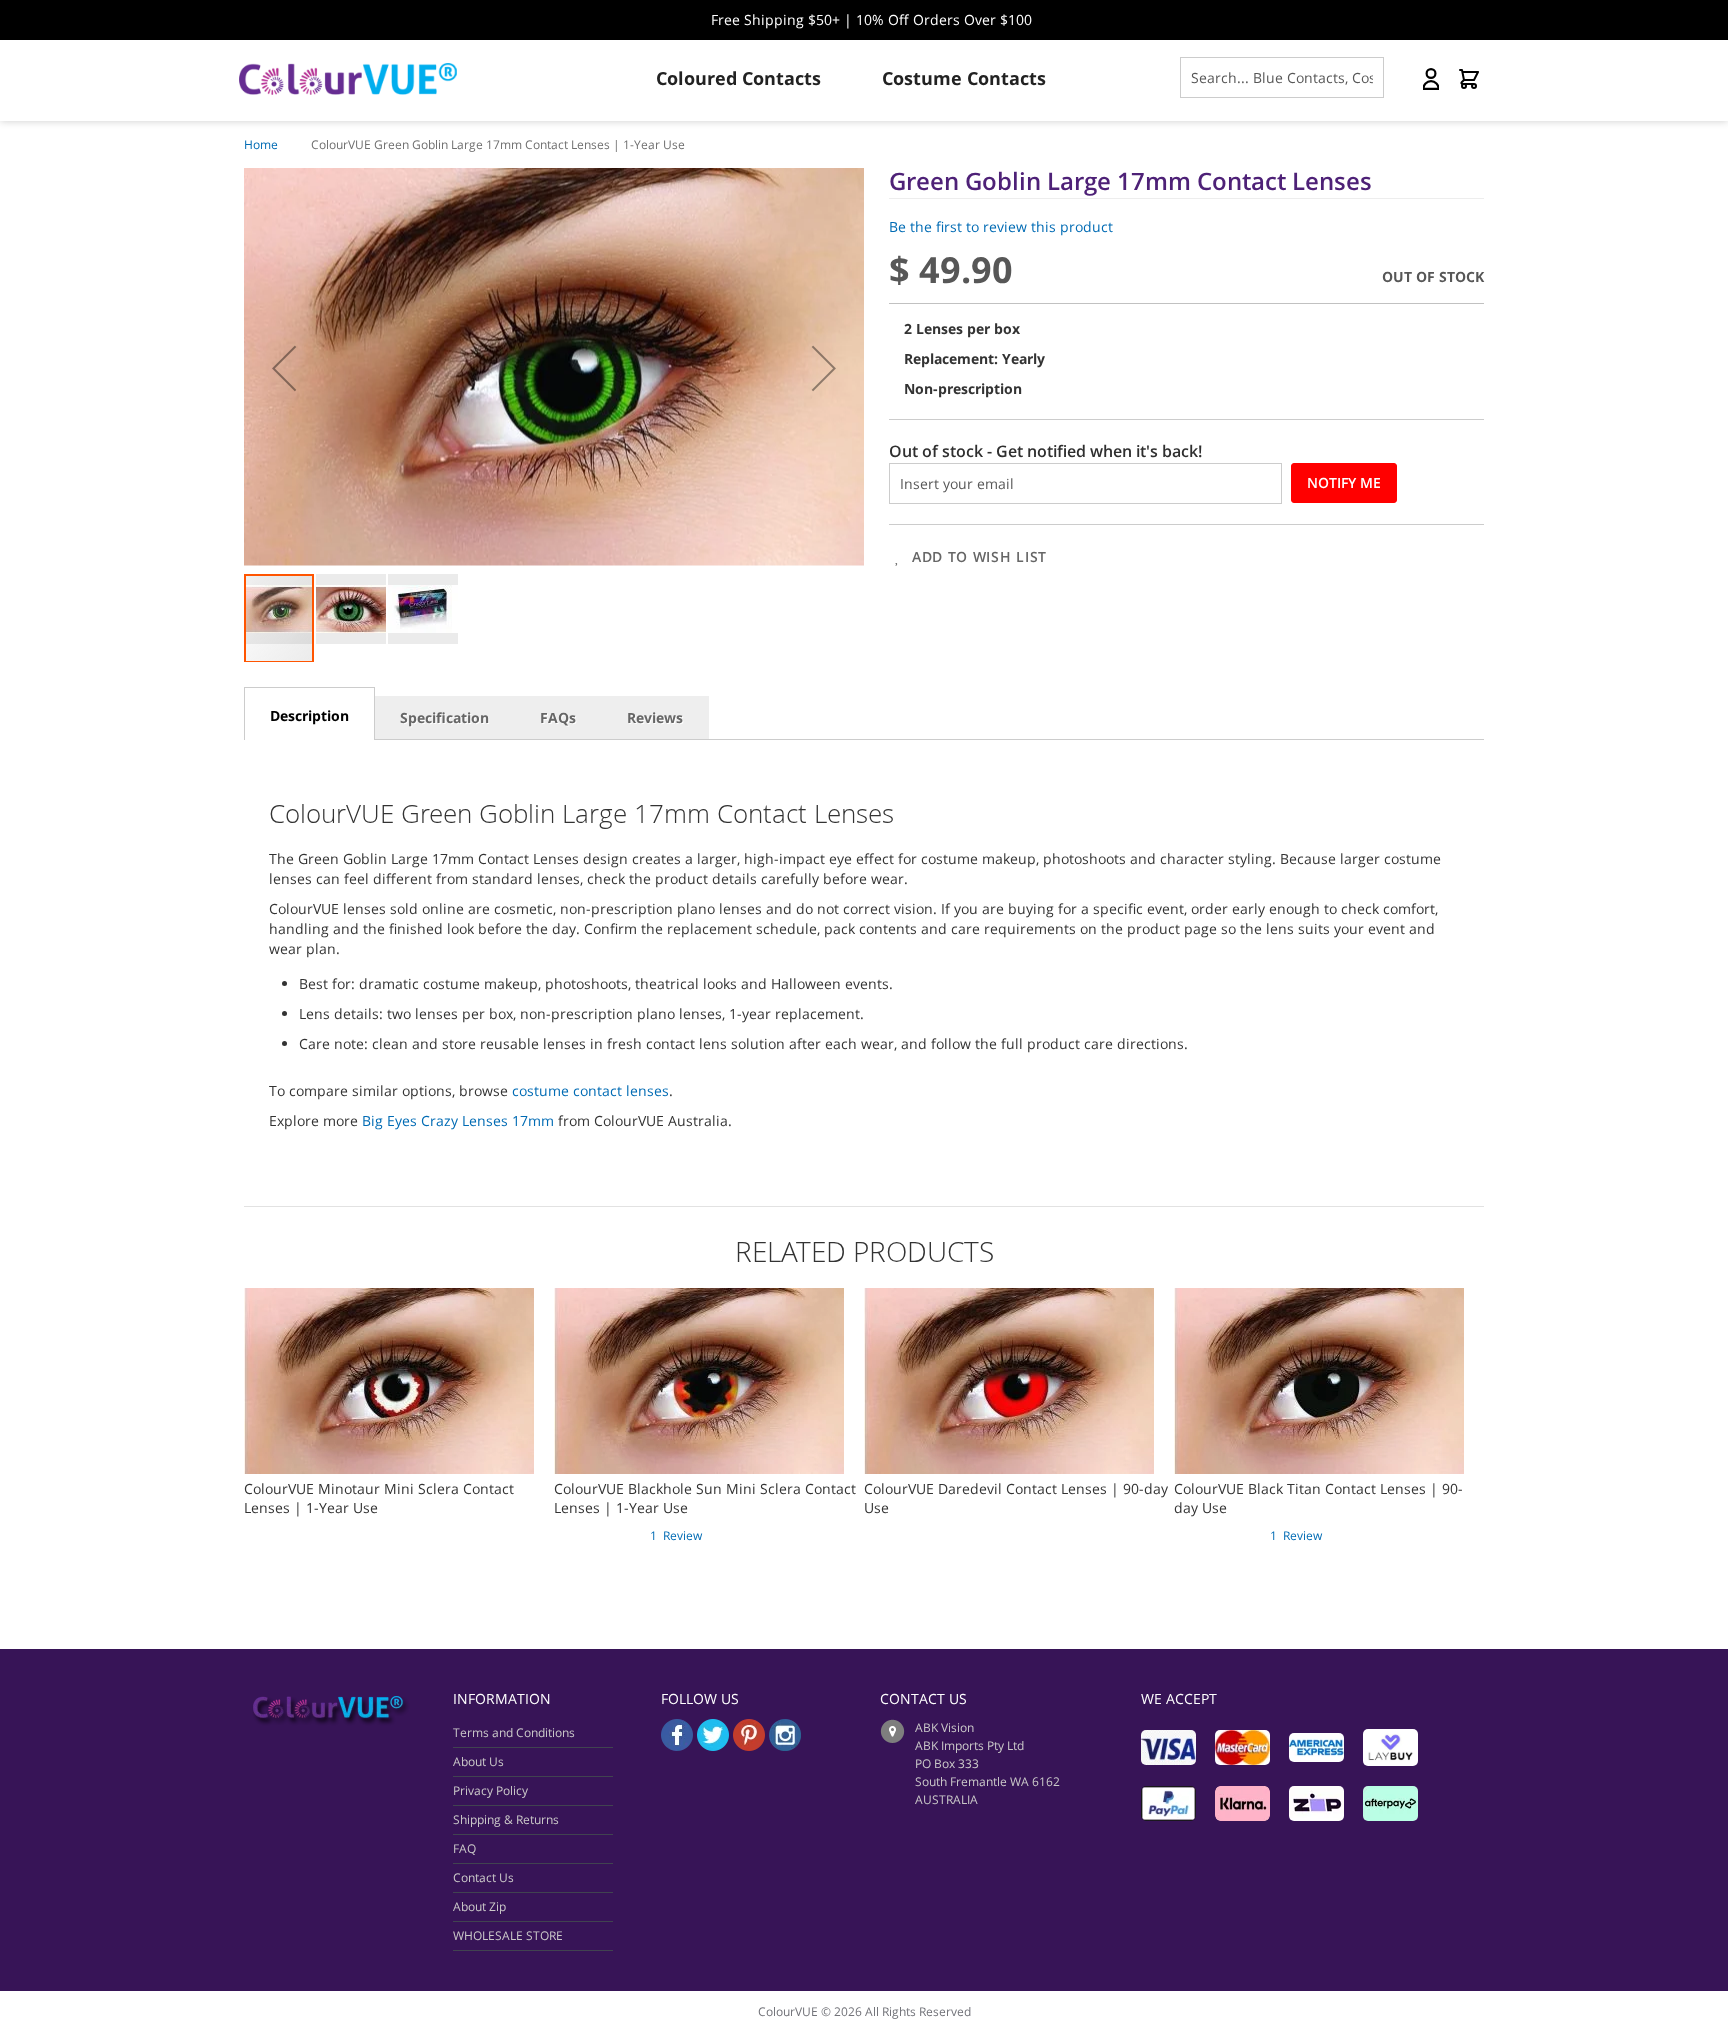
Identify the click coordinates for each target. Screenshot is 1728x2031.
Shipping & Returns (506, 1819)
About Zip (479, 1906)
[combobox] (1282, 77)
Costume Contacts (964, 78)
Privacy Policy (490, 1790)
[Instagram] (785, 1745)
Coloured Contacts (738, 78)
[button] (284, 367)
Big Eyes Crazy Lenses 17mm (458, 1120)
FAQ (464, 1848)
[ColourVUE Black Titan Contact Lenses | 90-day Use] (1319, 1297)
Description (309, 715)
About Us (478, 1761)
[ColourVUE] (364, 79)
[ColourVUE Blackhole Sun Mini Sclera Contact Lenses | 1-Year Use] (699, 1297)
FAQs (558, 717)
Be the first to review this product (1001, 226)
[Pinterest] (751, 1745)
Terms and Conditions (514, 1732)
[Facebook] (677, 1745)
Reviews (655, 717)
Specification (444, 717)
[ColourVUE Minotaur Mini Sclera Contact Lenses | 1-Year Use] (389, 1297)
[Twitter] (713, 1745)
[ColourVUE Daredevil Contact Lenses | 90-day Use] (1009, 1297)
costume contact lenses (590, 1090)
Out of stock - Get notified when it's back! (1045, 451)
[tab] (309, 713)
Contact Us (483, 1877)
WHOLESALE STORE (508, 1935)
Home (261, 144)
